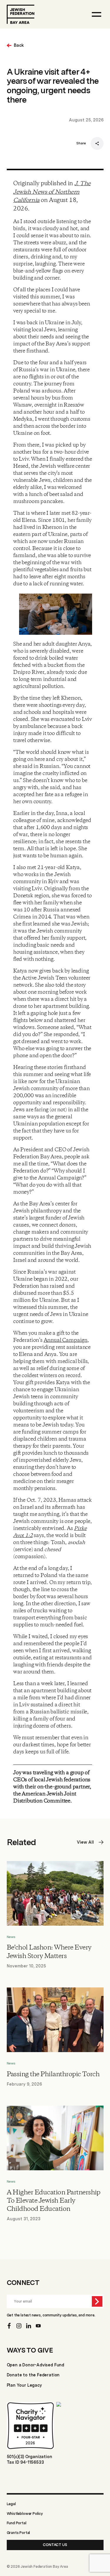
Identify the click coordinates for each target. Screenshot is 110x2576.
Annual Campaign (66, 1340)
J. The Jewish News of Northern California (52, 192)
